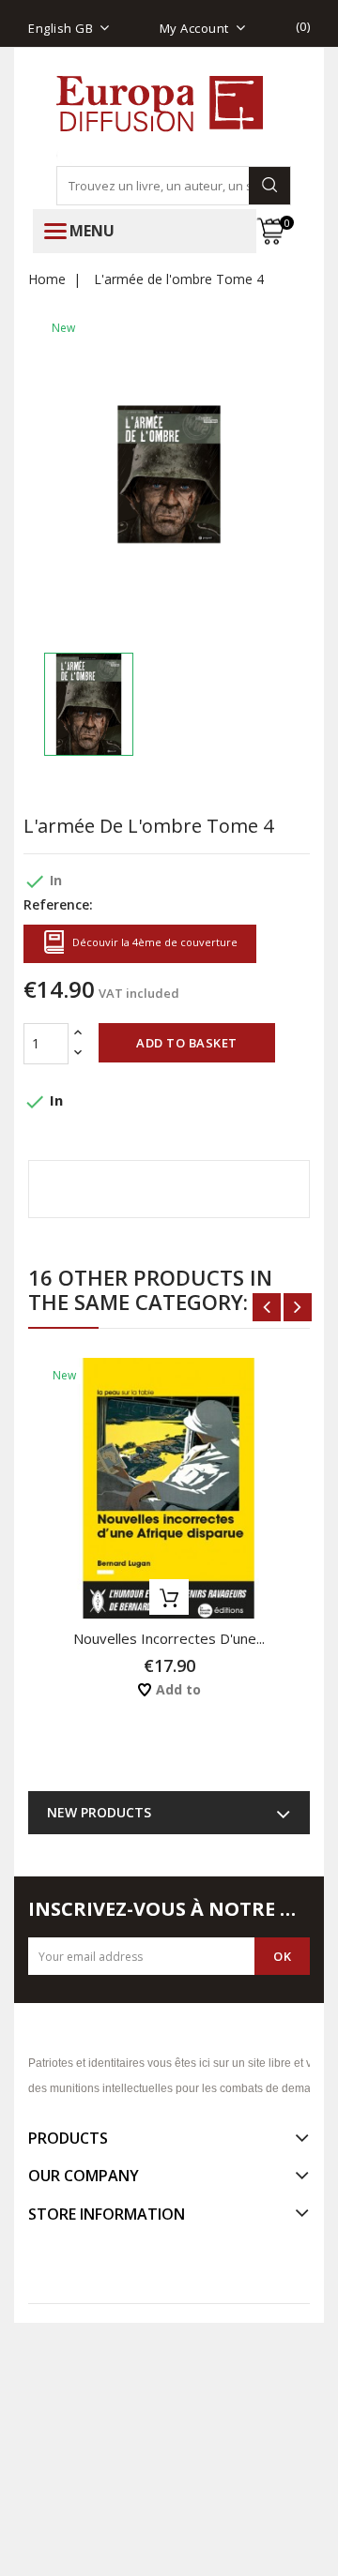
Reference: (58, 904)
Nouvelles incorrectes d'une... (169, 1638)
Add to (177, 1689)
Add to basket (187, 1043)
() (303, 26)
